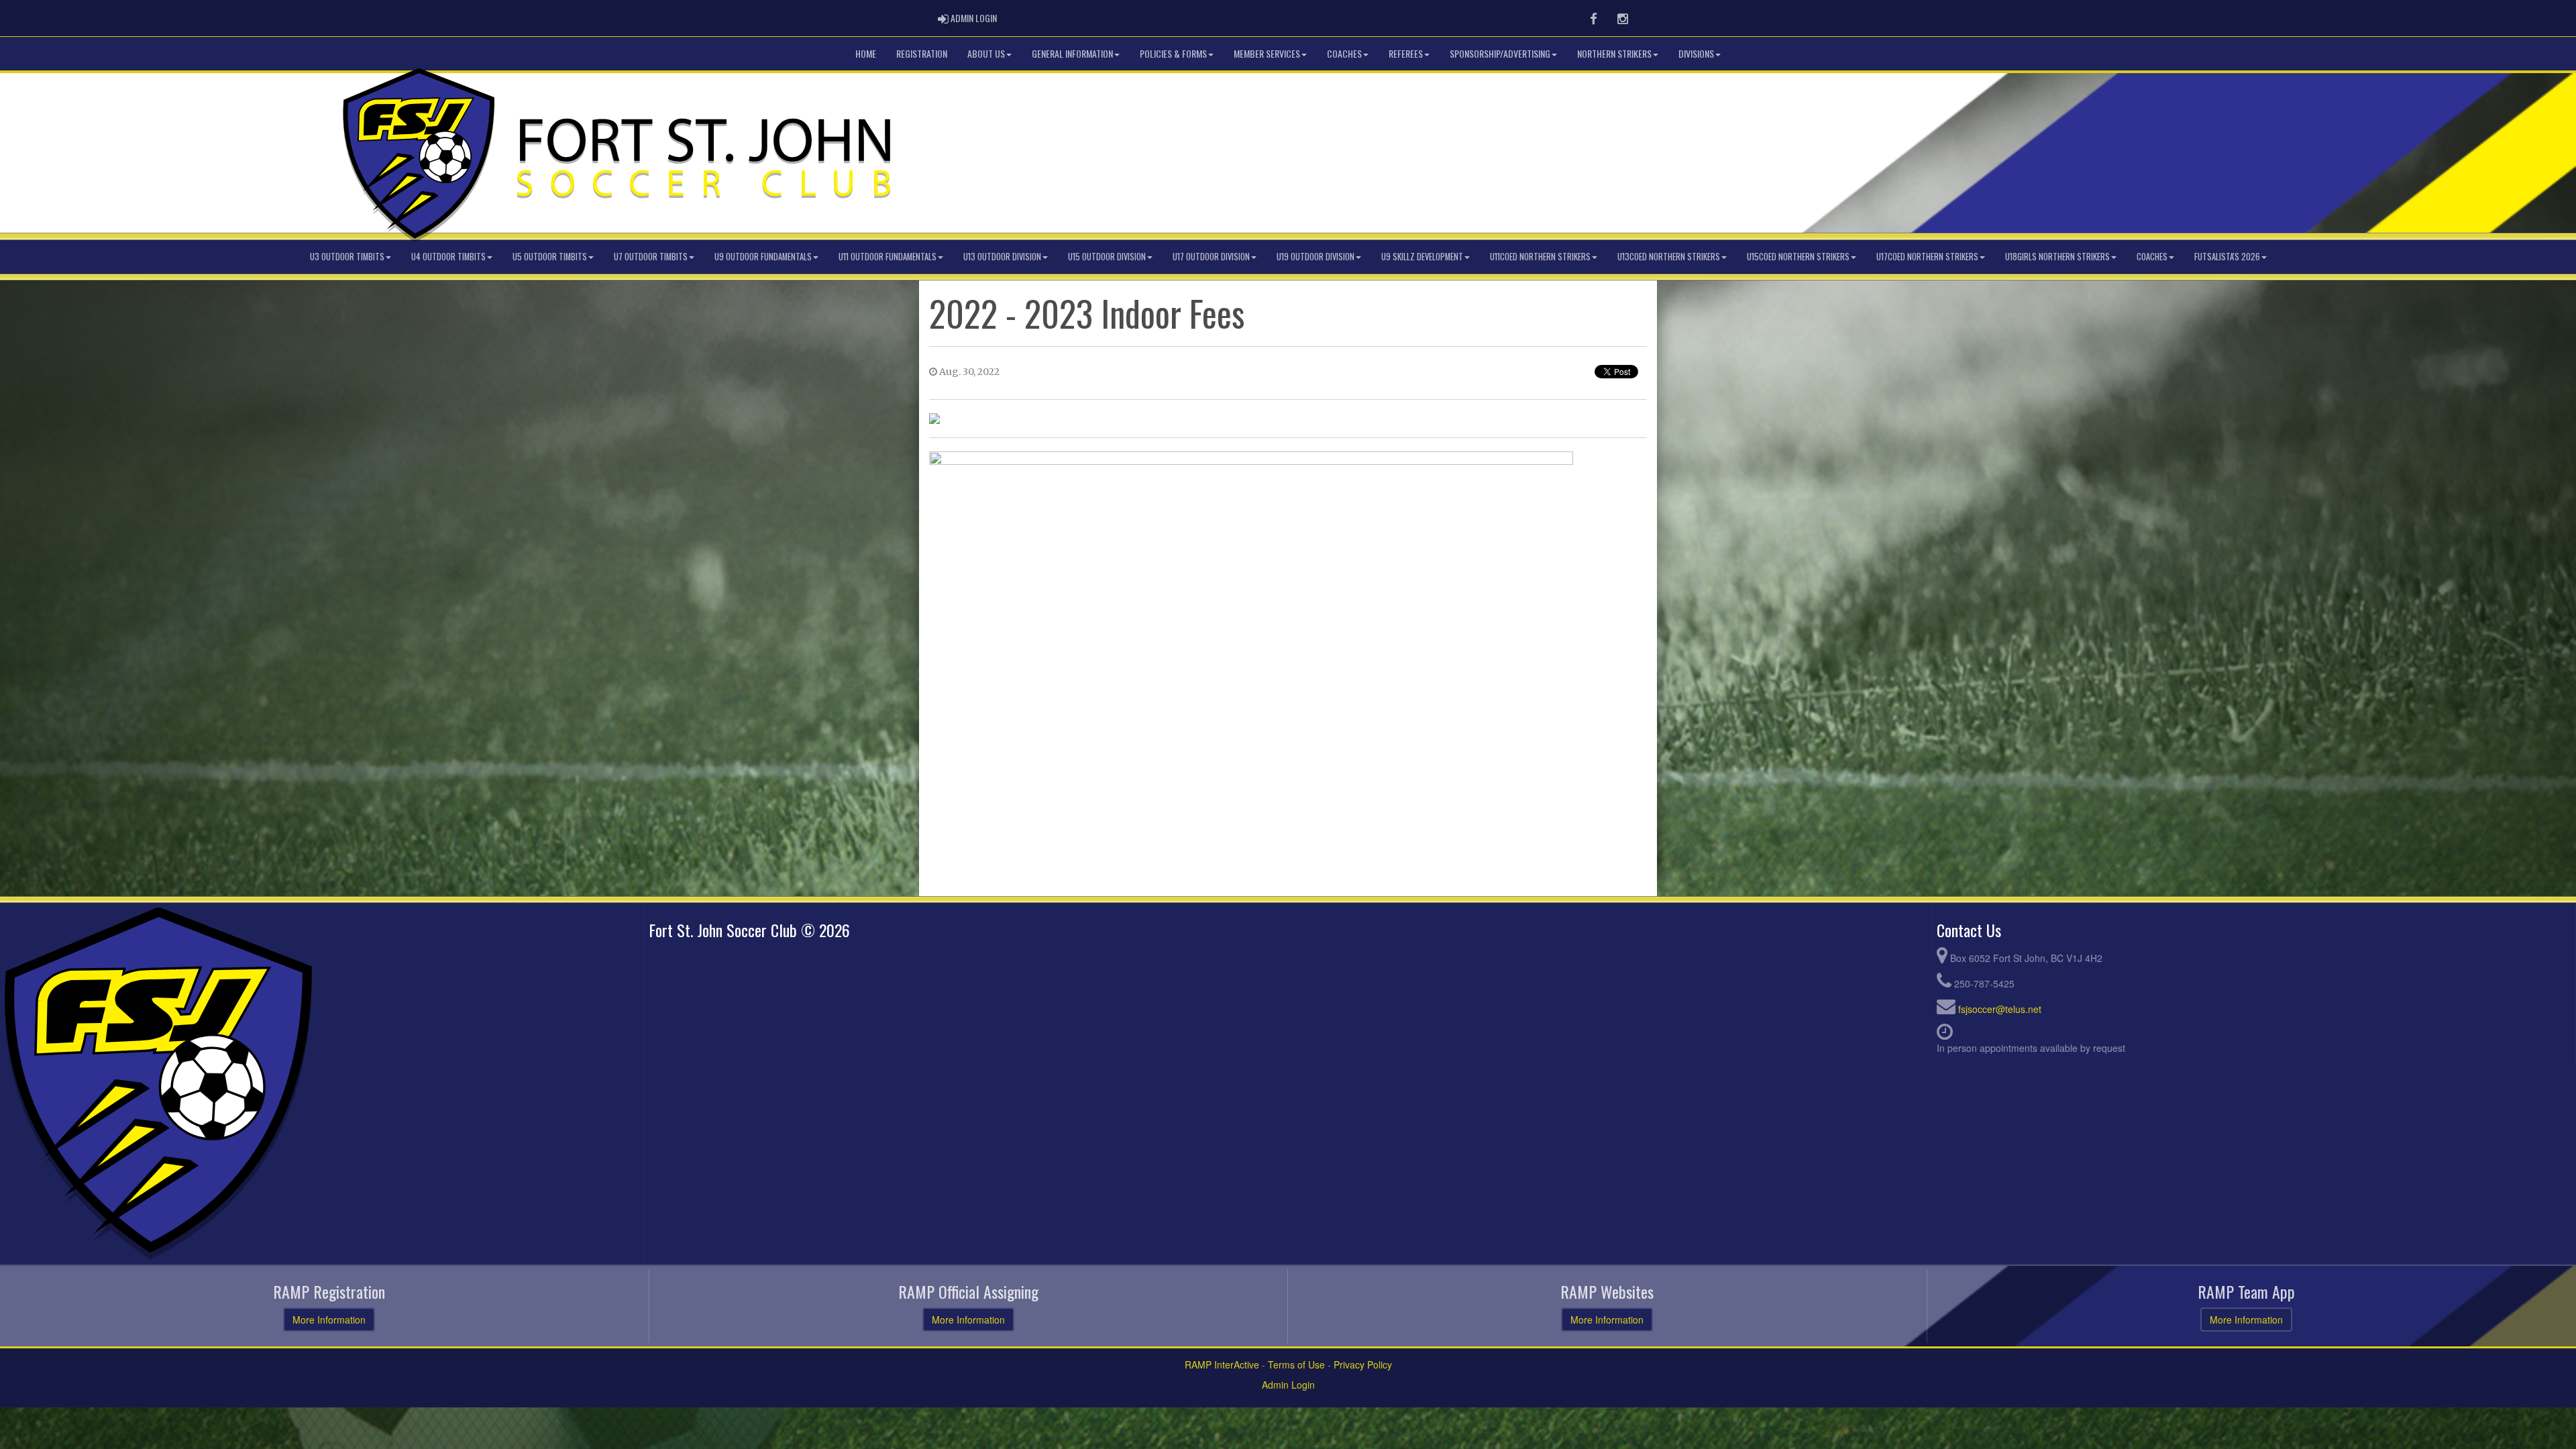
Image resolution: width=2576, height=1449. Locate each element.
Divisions (1696, 53)
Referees (1406, 53)
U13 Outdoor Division (1002, 257)
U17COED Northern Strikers (1927, 257)
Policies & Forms (1173, 53)
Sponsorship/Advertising (1500, 53)
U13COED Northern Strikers (1669, 257)
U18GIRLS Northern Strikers (2057, 257)
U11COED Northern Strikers (1540, 257)
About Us (986, 53)
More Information (329, 1320)
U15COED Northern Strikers (1798, 257)
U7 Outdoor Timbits (651, 257)
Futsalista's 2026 (2227, 257)
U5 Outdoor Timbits (550, 257)
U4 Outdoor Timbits (448, 257)
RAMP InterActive (1222, 1364)
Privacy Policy (1363, 1364)
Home (866, 53)
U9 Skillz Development (1422, 257)
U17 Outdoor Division (1211, 257)
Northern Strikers (1614, 53)
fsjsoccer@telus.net (2000, 1009)
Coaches (1344, 53)
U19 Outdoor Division (1316, 257)
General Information (1072, 53)
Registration (922, 53)
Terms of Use (1296, 1364)
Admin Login (1288, 1385)
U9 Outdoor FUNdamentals (763, 257)
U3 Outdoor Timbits (347, 257)
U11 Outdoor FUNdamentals (888, 257)
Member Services (1267, 53)
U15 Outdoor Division (1107, 257)
